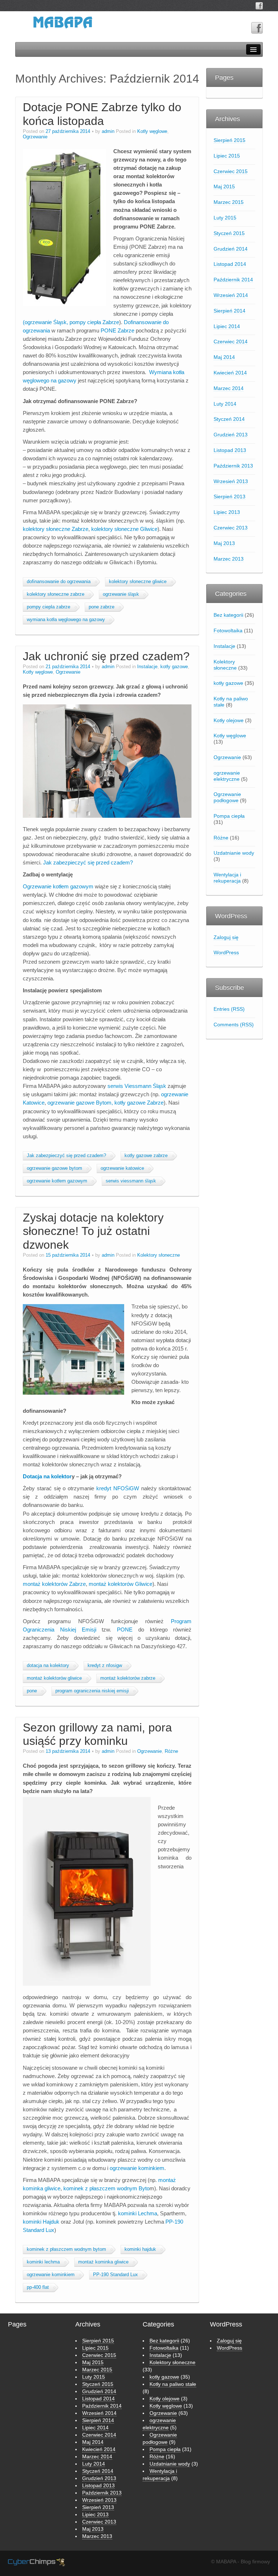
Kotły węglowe (152, 131)
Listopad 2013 (230, 450)
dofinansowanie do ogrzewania (59, 582)
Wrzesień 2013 (231, 481)
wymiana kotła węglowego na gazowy (66, 620)
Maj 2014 (224, 357)
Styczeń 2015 (229, 233)
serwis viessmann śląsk (131, 1181)
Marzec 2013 (229, 559)
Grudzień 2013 (231, 435)
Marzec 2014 (229, 388)
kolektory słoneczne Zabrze (56, 529)
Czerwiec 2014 (231, 342)
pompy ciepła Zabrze (94, 322)
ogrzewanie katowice (122, 1168)
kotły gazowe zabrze (146, 1156)
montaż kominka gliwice (103, 2262)
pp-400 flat (38, 2287)
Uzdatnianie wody (234, 853)
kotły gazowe (174, 667)
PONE (125, 1630)
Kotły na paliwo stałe (231, 702)
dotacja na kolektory (48, 1666)
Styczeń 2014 (229, 419)
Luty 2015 (225, 218)
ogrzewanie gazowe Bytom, (80, 1103)
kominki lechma (43, 2262)
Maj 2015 (224, 187)
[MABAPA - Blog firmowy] (63, 25)
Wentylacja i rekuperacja (227, 878)
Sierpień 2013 (229, 497)
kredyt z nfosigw (105, 1666)
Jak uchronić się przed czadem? (106, 656)
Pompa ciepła (229, 816)
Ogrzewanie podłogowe (227, 797)
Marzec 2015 (229, 202)
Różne (171, 1751)
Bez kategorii (228, 615)
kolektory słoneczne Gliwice (124, 529)
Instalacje (147, 667)
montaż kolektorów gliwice (54, 1678)
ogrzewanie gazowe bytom (54, 1168)
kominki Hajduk (41, 2222)
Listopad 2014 (230, 264)
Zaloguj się (226, 937)
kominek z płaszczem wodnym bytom (66, 2249)
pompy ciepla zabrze (49, 607)
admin (108, 131)
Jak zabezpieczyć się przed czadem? (88, 862)
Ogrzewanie (35, 137)
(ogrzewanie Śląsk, (45, 322)
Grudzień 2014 (231, 249)
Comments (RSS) (234, 1025)
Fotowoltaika (228, 631)
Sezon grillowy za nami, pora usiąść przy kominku (97, 1734)
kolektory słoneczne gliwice (138, 582)
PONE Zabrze (117, 330)
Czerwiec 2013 (231, 528)
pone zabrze (102, 607)
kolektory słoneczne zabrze (56, 594)
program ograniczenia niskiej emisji (92, 1691)
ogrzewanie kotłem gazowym (57, 1181)
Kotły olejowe (229, 720)
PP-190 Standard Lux (115, 2275)
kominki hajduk (140, 2249)
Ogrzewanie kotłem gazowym (58, 886)
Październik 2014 (233, 280)
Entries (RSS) (229, 1009)
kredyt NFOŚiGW (118, 1488)
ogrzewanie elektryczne (227, 776)
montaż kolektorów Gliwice (121, 1584)
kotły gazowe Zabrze (139, 1103)
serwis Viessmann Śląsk (137, 1086)
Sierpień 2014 (229, 311)
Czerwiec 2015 (231, 171)
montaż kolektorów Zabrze (54, 1584)
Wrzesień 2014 (231, 295)
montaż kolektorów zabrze (128, 1678)
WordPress (226, 952)
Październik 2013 (233, 466)
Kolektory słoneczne (159, 1255)
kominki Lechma (138, 2213)
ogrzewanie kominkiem (137, 2168)
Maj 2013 (224, 543)
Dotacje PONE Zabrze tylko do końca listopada (102, 114)
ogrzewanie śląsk (121, 594)
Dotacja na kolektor (47, 1476)
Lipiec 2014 (227, 326)
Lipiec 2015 (227, 156)
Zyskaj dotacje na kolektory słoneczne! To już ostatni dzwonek (93, 1231)
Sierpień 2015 (229, 140)
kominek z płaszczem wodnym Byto (106, 2188)
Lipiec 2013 (227, 512)
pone (32, 1691)
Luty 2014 (225, 404)
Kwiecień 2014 (230, 373)
